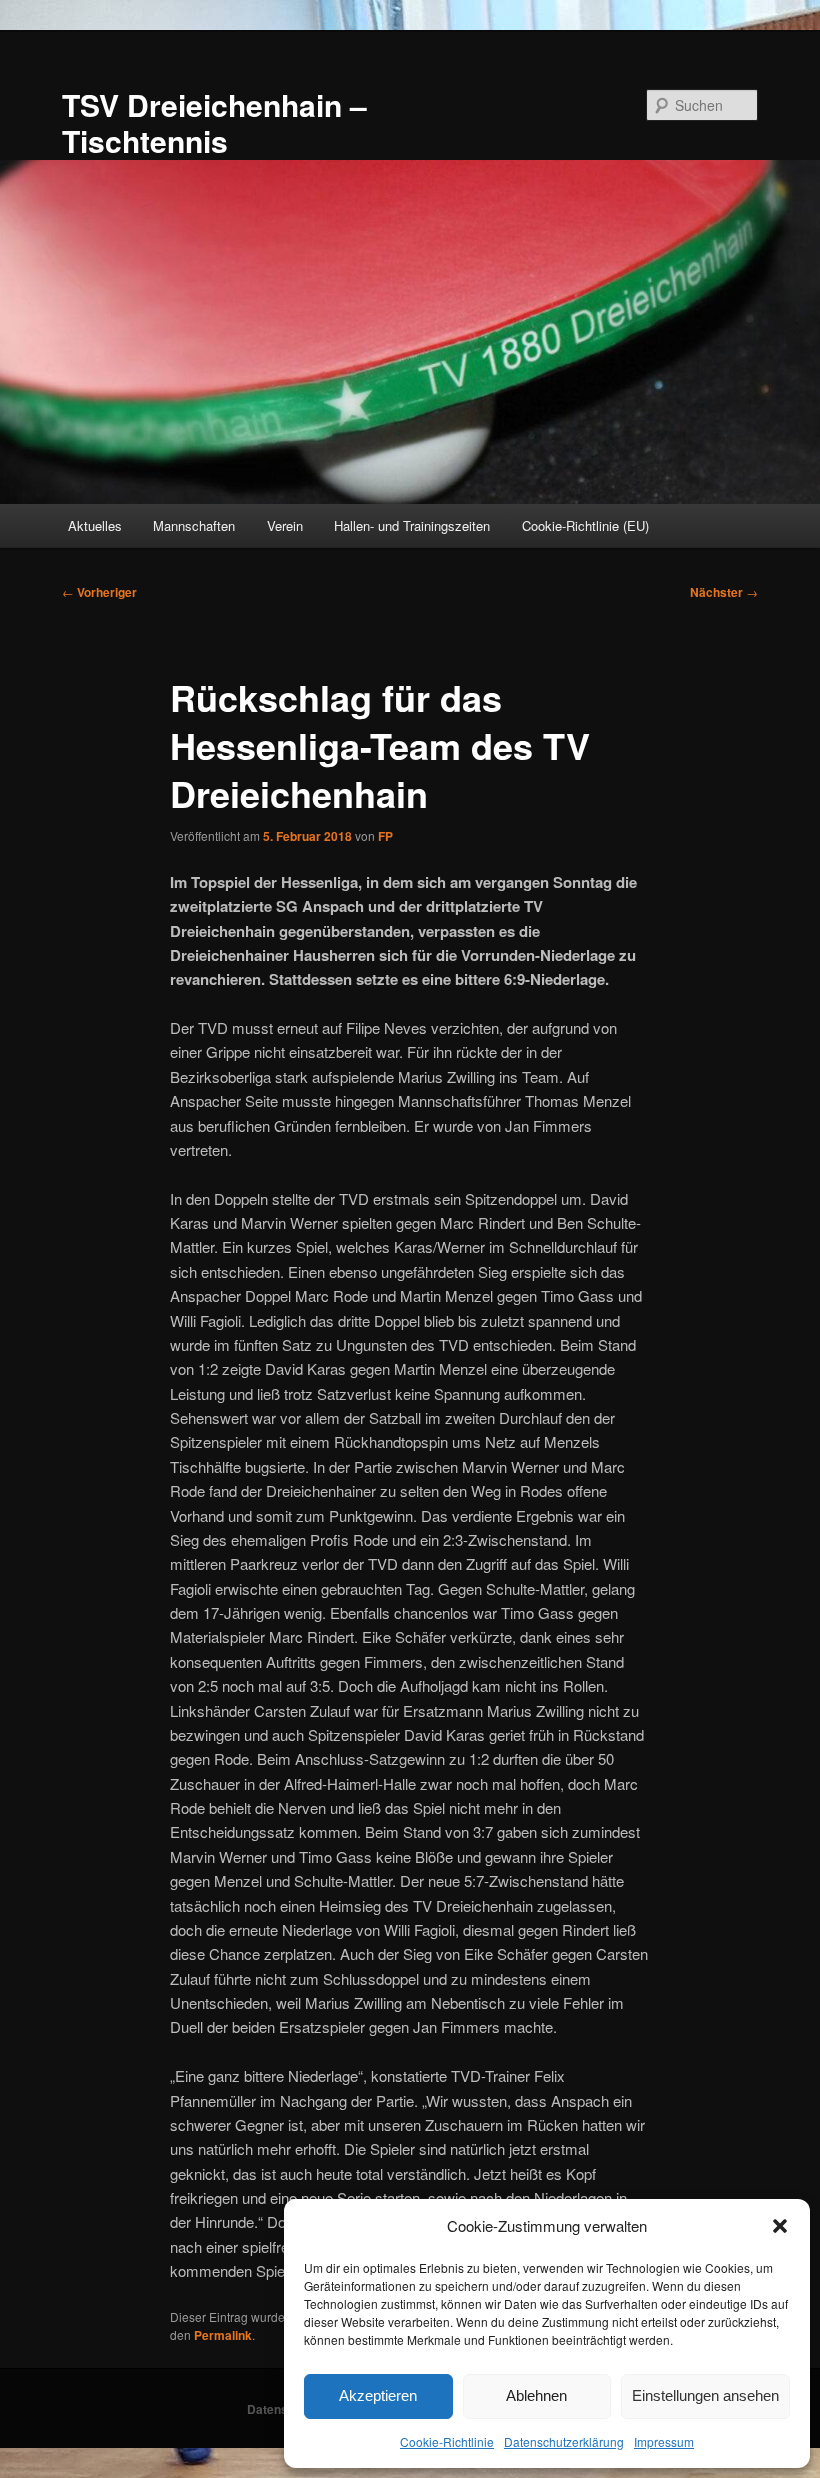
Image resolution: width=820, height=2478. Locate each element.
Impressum (664, 2441)
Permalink (223, 2335)
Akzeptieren (378, 2395)
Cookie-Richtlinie (447, 2441)
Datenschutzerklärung (564, 2441)
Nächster (724, 592)
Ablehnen (536, 2395)
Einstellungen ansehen (705, 2395)
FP (385, 836)
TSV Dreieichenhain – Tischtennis (214, 122)
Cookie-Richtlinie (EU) (585, 525)
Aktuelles (95, 525)
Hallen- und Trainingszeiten (412, 525)
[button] (780, 2226)
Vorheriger (99, 592)
